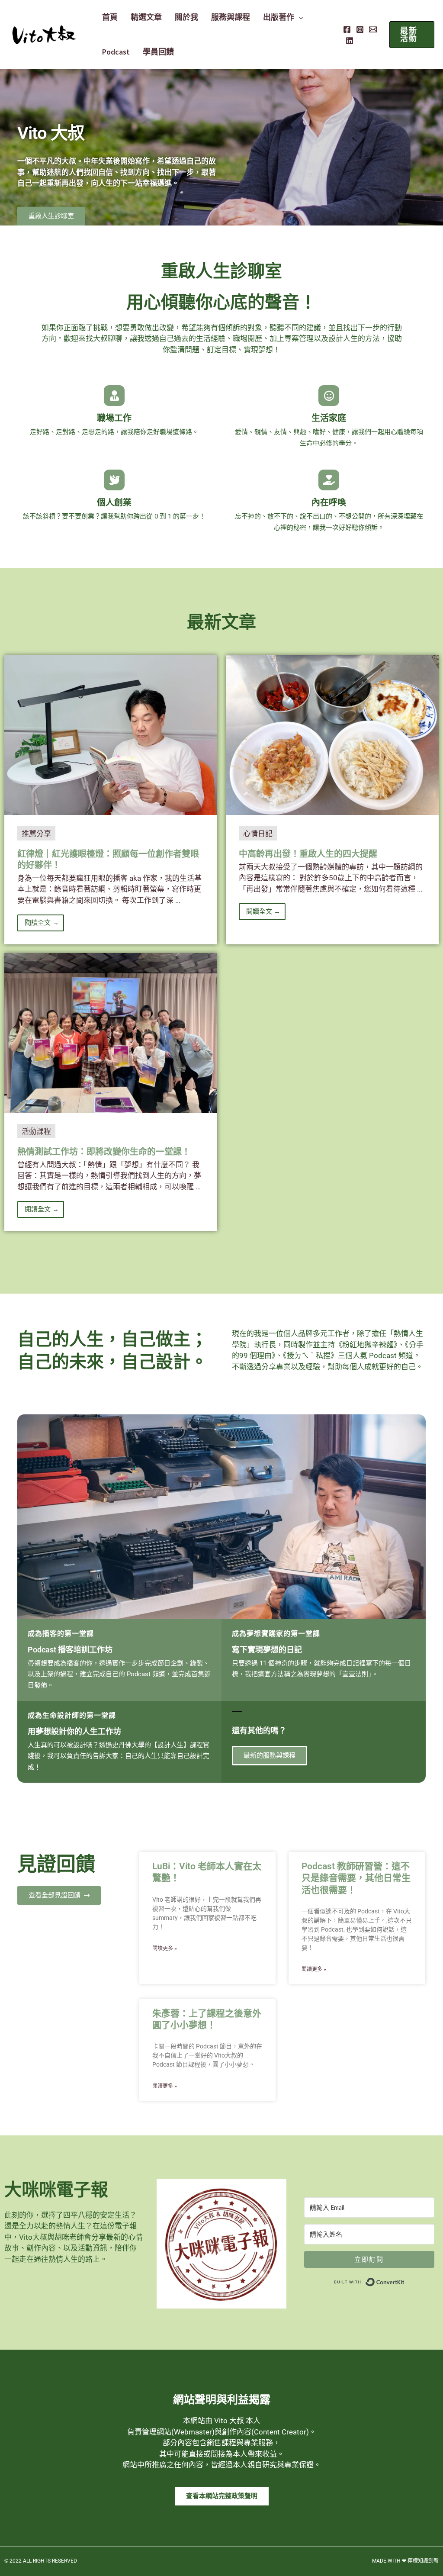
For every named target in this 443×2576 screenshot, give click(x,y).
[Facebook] (347, 29)
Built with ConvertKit (405, 2280)
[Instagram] (360, 29)
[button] (299, 17)
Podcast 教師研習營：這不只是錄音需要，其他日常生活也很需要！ (356, 1878)
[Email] (373, 29)
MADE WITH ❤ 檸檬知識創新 (405, 2561)
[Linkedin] (350, 41)
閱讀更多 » (165, 1948)
